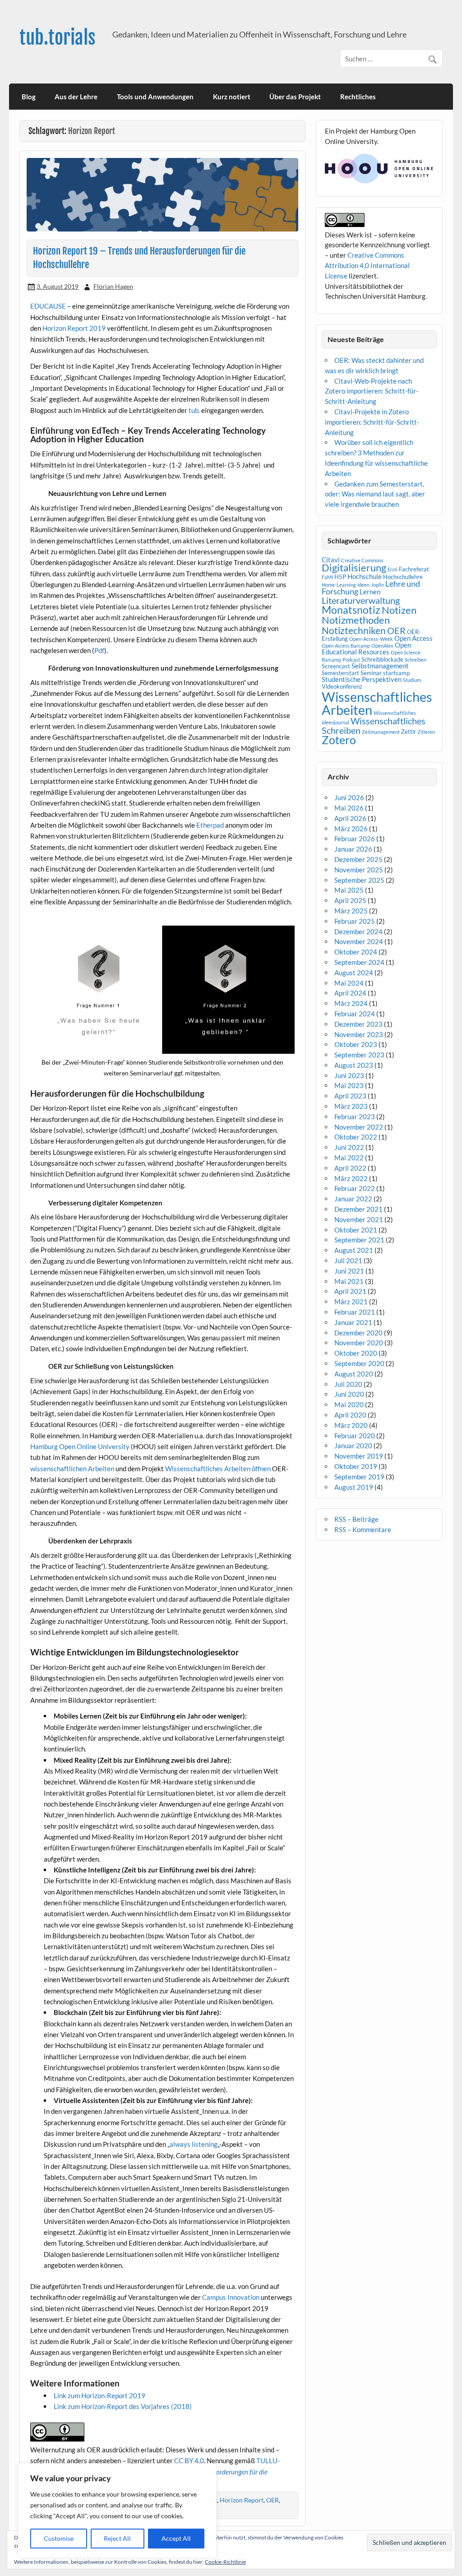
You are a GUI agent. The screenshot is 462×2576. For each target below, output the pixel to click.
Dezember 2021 (358, 1209)
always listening (194, 2144)
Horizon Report (242, 2500)
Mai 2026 (349, 808)
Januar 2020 (353, 1446)
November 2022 (359, 1127)
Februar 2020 (355, 1436)
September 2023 (359, 1055)
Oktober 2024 (356, 952)
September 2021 (359, 1240)
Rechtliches (358, 97)
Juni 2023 (349, 1075)
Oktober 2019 (356, 1466)
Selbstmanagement (380, 666)
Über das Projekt (295, 97)
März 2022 (351, 1178)
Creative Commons (362, 560)
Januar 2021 (353, 1322)
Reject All (117, 2538)
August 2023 (354, 1065)
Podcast (351, 660)
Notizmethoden (356, 620)
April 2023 (350, 1096)
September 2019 (359, 1477)
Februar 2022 (355, 1188)
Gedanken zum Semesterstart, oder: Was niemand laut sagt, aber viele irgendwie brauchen (375, 494)
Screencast (336, 666)
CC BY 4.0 (189, 2460)
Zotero (339, 740)
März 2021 (351, 1302)
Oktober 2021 (356, 1230)
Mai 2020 (349, 1404)
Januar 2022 (353, 1199)
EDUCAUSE (48, 306)
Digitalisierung (354, 568)
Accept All (176, 2538)
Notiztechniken (354, 630)
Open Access (413, 638)
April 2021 (350, 1291)
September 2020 (359, 1363)
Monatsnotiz (351, 610)
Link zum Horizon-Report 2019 (100, 2395)
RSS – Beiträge (356, 1519)
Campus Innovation (231, 2297)
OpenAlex (382, 646)
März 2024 (351, 1003)
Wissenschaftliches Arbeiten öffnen (218, 1469)
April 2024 (350, 993)
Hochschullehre (403, 577)
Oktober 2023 (356, 1044)
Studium (412, 680)
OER (273, 2500)
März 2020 (351, 1425)
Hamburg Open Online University (80, 1446)
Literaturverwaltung (361, 600)
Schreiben (416, 660)
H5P (340, 577)
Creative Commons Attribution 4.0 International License (367, 265)
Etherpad (210, 825)
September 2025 (359, 880)
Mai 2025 (349, 890)
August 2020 (354, 1374)
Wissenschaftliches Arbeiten (377, 703)
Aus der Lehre (76, 97)
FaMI (327, 577)
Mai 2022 (349, 1158)
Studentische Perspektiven (362, 679)
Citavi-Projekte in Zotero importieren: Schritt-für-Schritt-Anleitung (372, 422)
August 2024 (354, 973)
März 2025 (351, 911)
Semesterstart (340, 673)
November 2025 (359, 870)
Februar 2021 (355, 1312)
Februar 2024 (355, 1014)
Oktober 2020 (356, 1353)
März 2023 (351, 1106)
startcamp (396, 673)
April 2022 (350, 1168)
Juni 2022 (349, 1147)
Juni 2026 (349, 797)
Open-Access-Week (371, 639)
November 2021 (359, 1219)
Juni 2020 (349, 1394)
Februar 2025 (355, 921)
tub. (194, 410)
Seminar (371, 673)
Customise (59, 2538)
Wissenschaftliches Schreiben (374, 725)
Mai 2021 (349, 1281)
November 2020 (359, 1343)
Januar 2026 (353, 849)
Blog (29, 97)
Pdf (99, 650)
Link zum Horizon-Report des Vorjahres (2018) (123, 2406)
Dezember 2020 (358, 1333)
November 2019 (359, 1456)
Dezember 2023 (358, 1024)
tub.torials (58, 38)
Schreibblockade (382, 659)
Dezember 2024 (358, 931)
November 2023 (359, 1034)
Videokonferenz (342, 686)
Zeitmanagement (381, 732)
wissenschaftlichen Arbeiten (72, 1469)
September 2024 (359, 962)
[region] (117, 2511)
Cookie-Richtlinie (225, 2562)
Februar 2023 (355, 1117)
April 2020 (350, 1415)
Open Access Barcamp (346, 646)
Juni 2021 (349, 1271)
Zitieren (426, 732)
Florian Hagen (113, 286)
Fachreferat (414, 569)
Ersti (393, 569)
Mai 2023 (349, 1085)
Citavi (331, 560)
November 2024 (359, 941)
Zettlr (409, 732)
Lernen (370, 592)
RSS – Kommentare (363, 1529)
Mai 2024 (349, 983)
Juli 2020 (348, 1384)
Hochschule (365, 576)
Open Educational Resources (366, 648)
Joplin (377, 585)
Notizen (399, 610)
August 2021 (354, 1250)
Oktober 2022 (356, 1137)
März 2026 (351, 829)
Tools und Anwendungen (155, 97)
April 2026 (350, 818)
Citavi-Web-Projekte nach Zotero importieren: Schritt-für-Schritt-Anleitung (372, 391)
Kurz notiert (232, 97)
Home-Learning (339, 585)
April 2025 (350, 900)
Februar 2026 (355, 839)
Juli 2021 (348, 1260)
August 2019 (354, 1487)
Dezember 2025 (358, 859)
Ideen (363, 585)
